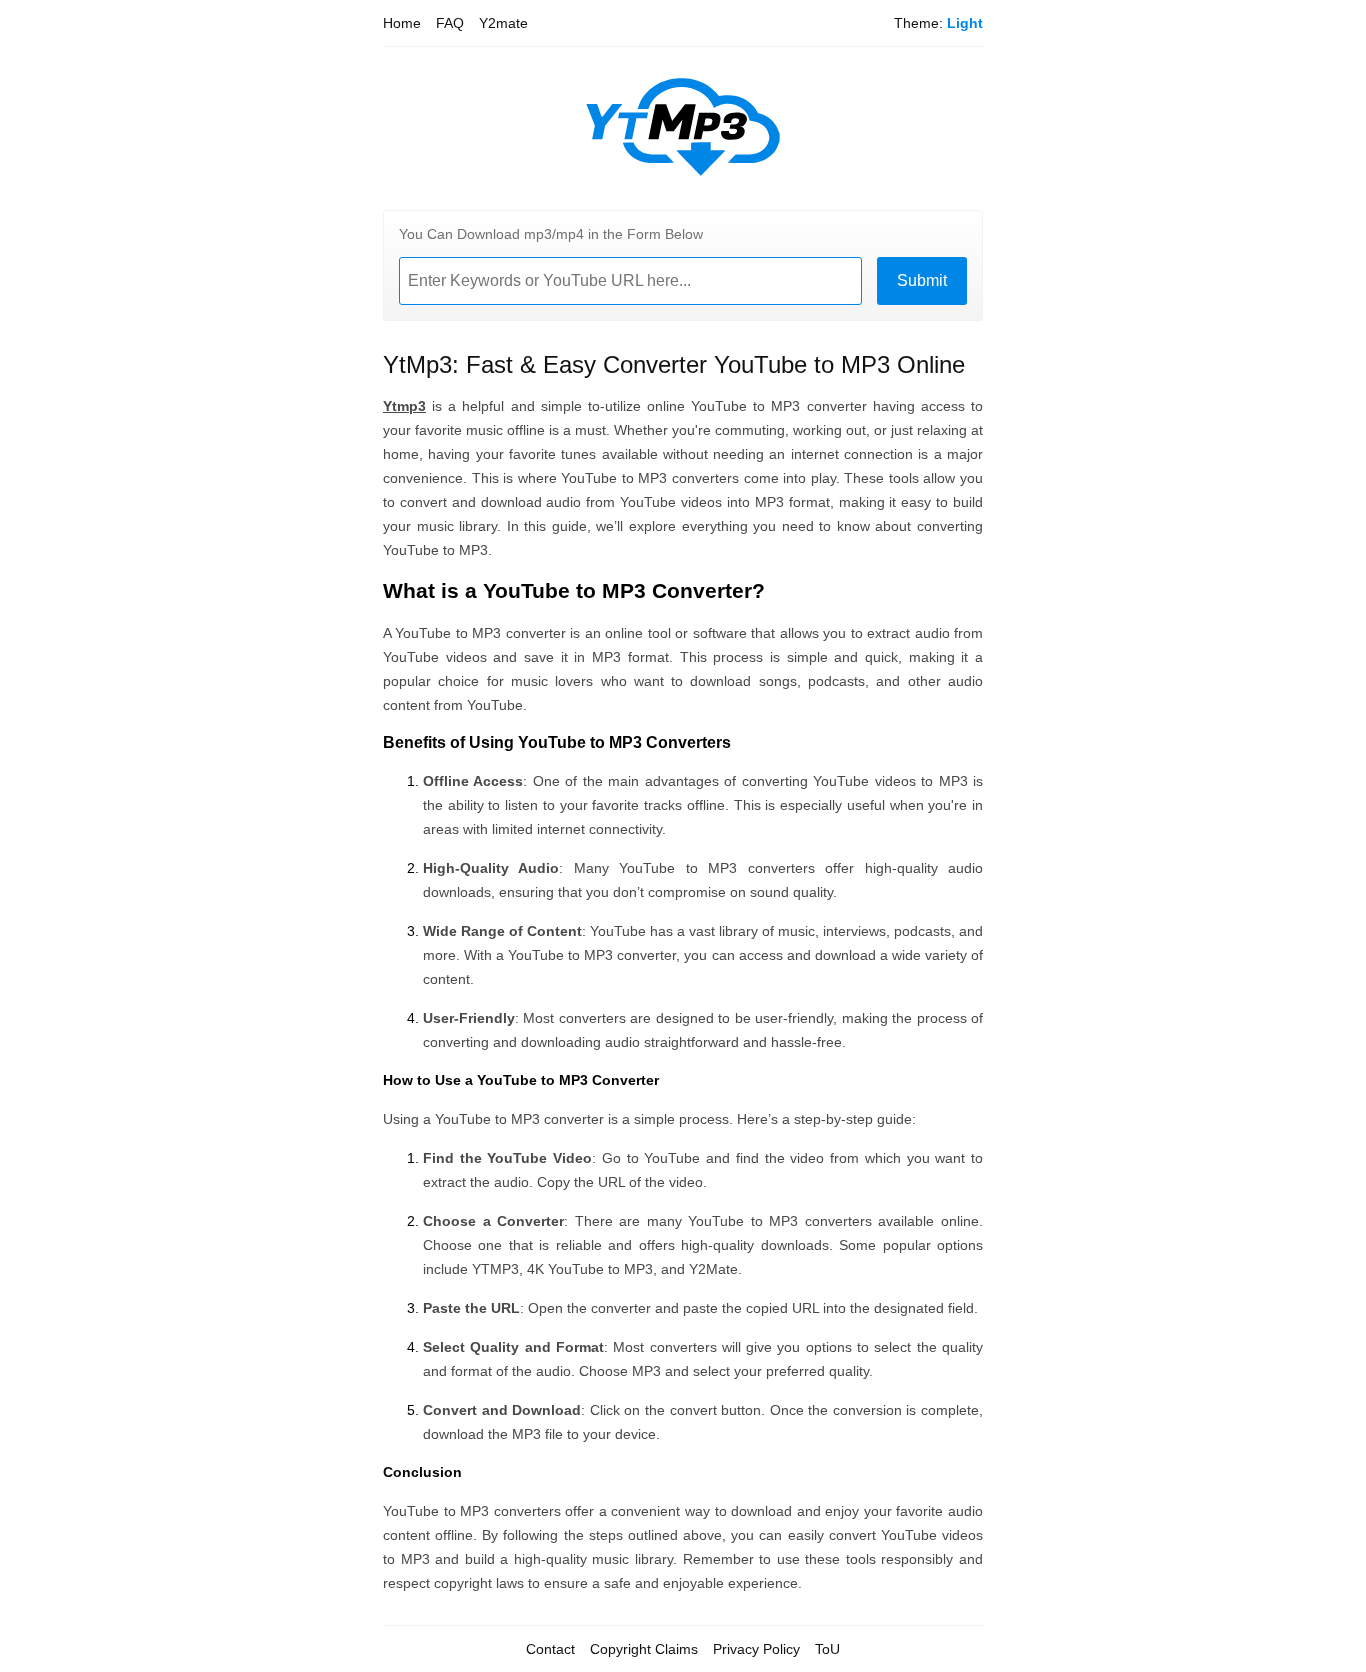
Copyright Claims (644, 1649)
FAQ (450, 23)
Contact (550, 1649)
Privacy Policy (756, 1649)
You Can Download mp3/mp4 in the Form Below (551, 234)
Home (402, 23)
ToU (827, 1649)
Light (965, 23)
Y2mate (503, 23)
